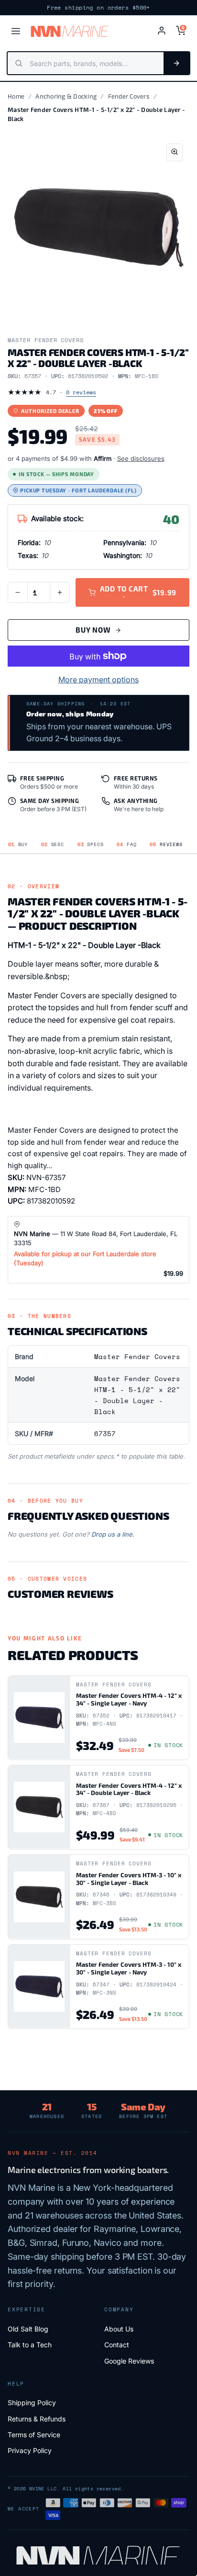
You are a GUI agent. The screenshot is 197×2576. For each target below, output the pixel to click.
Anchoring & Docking (66, 96)
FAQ (126, 844)
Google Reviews (129, 2361)
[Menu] (16, 31)
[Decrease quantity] (18, 592)
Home (16, 96)
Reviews (166, 844)
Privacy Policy (30, 2450)
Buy (18, 844)
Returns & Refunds (37, 2419)
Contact (117, 2345)
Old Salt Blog (28, 2329)
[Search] (176, 63)
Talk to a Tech (30, 2345)
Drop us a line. (113, 1534)
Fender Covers (129, 96)
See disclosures (141, 458)
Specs (91, 844)
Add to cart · (138, 592)
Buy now (93, 630)
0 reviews (81, 392)
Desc (53, 844)
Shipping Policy (32, 2403)
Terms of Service (34, 2435)
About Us (119, 2329)
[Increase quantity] (60, 592)
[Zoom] (175, 152)
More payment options (98, 680)
